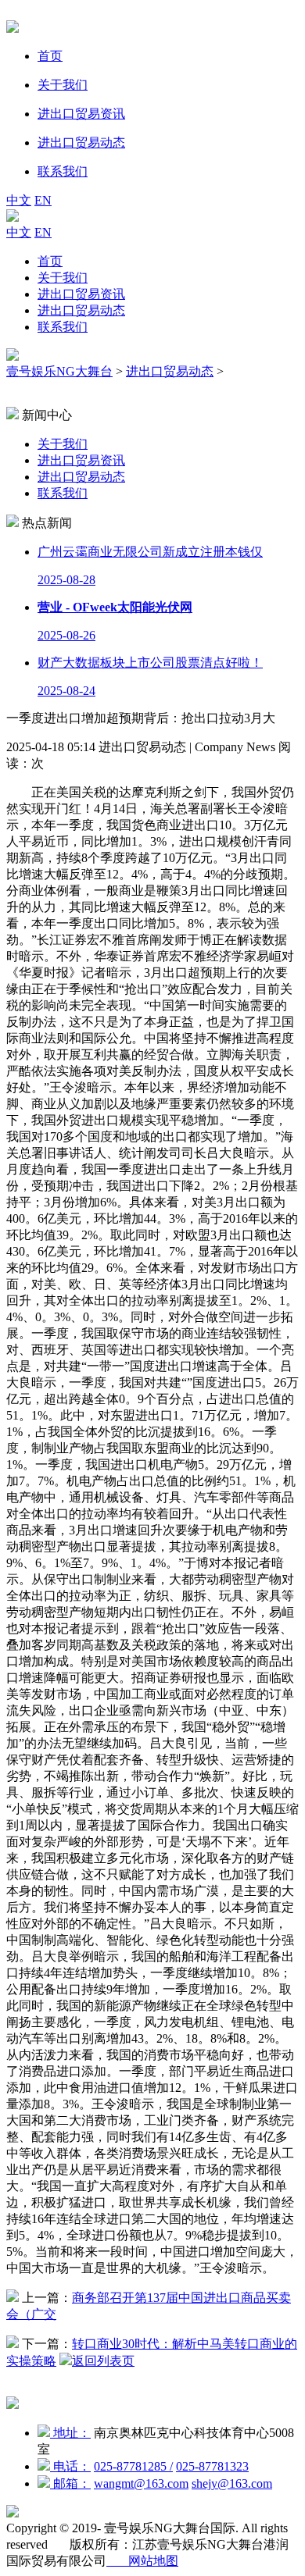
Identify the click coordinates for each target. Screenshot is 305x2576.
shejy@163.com (232, 2483)
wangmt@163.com (141, 2483)
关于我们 (63, 278)
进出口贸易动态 (81, 310)
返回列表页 (103, 2361)
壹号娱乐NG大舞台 (59, 371)
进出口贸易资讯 (81, 294)
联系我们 (63, 327)
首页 (50, 261)
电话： (70, 2466)
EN (43, 200)
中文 (19, 200)
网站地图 (142, 2561)
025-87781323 (212, 2466)
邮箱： (70, 2483)
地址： (70, 2433)
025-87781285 (133, 2466)
